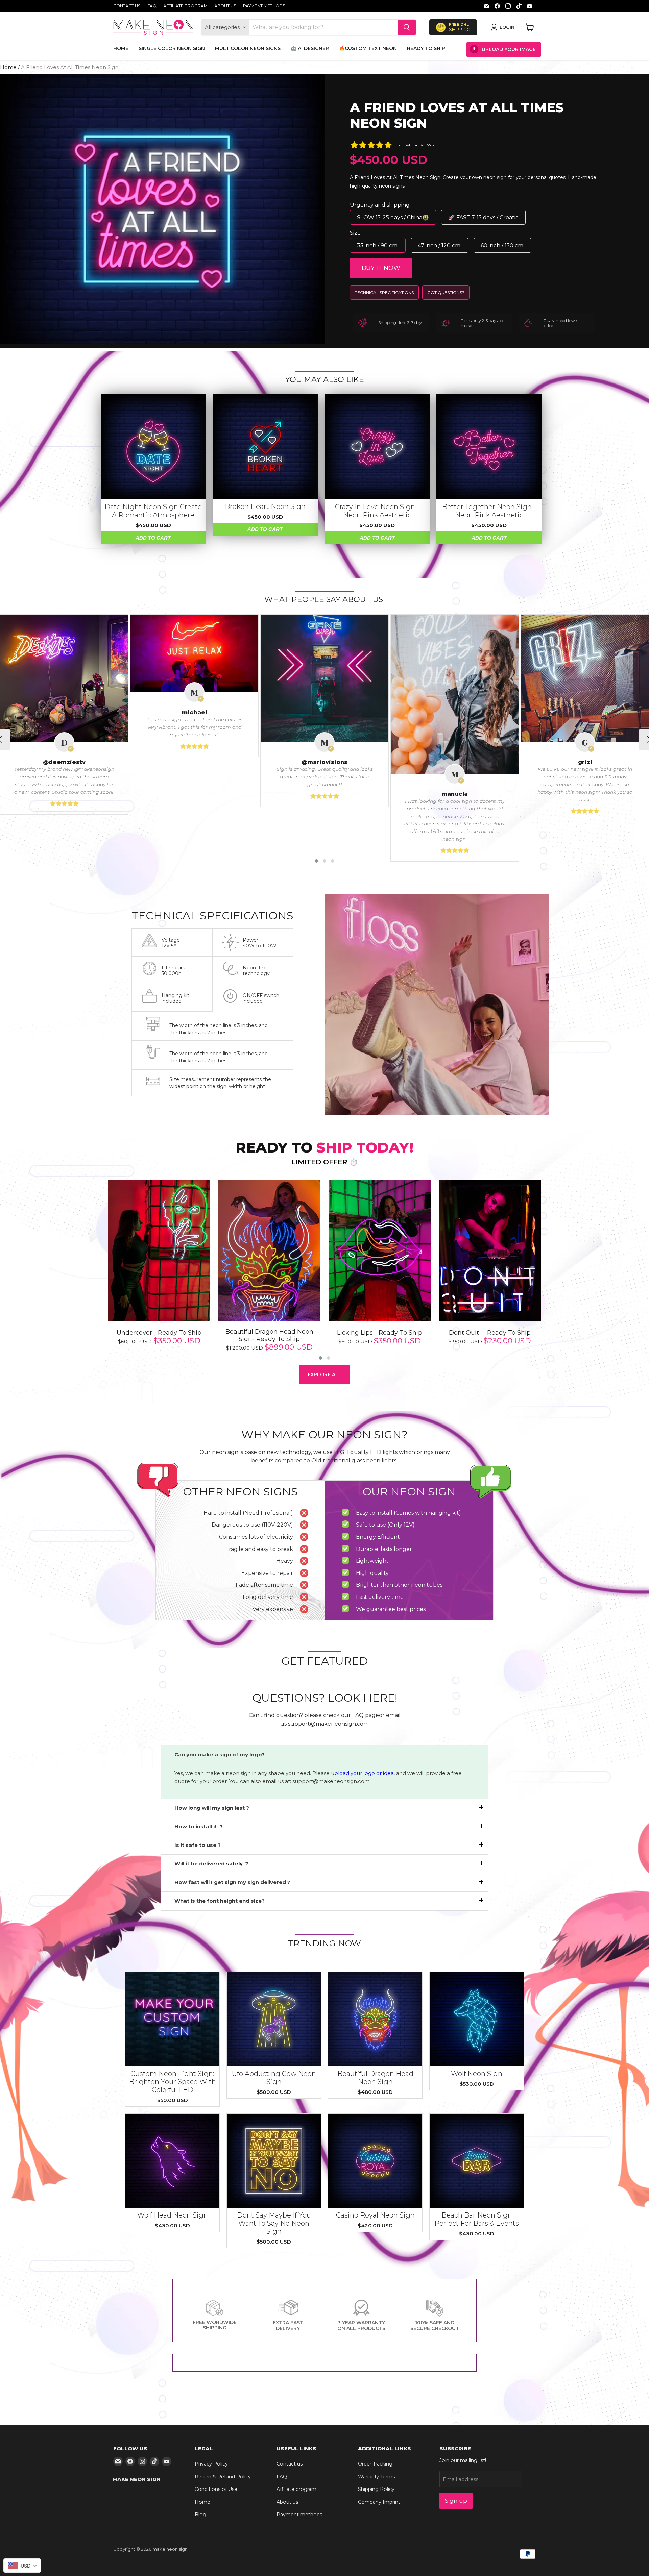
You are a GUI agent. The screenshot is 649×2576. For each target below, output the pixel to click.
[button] (316, 861)
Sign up (456, 2501)
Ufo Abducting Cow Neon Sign (274, 2078)
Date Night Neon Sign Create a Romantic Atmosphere (153, 511)
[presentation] (95, 1271)
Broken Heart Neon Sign (265, 506)
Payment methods (264, 6)
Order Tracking (375, 2464)
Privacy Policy (211, 2464)
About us (225, 6)
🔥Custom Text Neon (368, 48)
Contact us (127, 6)
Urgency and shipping (380, 205)
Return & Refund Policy (223, 2477)
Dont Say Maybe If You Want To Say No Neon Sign (274, 2223)
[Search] (407, 27)
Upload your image (509, 49)
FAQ (152, 6)
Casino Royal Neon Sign (375, 2215)
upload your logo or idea (362, 1773)
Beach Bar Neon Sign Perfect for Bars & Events (477, 2219)
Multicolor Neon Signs (248, 48)
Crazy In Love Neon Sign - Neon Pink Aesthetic (377, 511)
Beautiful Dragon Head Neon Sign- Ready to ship (269, 1335)
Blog (200, 2515)
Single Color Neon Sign (172, 48)
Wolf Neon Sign (477, 2074)
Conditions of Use (216, 2489)
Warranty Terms (376, 2477)
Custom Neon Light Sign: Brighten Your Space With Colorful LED (173, 2082)
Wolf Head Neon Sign (173, 2215)
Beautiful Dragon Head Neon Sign (375, 2078)
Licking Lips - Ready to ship (380, 1333)
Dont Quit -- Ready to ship (490, 1333)
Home (121, 48)
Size (355, 233)
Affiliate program (185, 6)
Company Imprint (379, 2502)
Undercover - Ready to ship (159, 1333)
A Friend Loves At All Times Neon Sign (457, 115)
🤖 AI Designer (310, 48)
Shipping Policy (376, 2489)
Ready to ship (426, 48)
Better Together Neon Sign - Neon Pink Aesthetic (489, 511)
